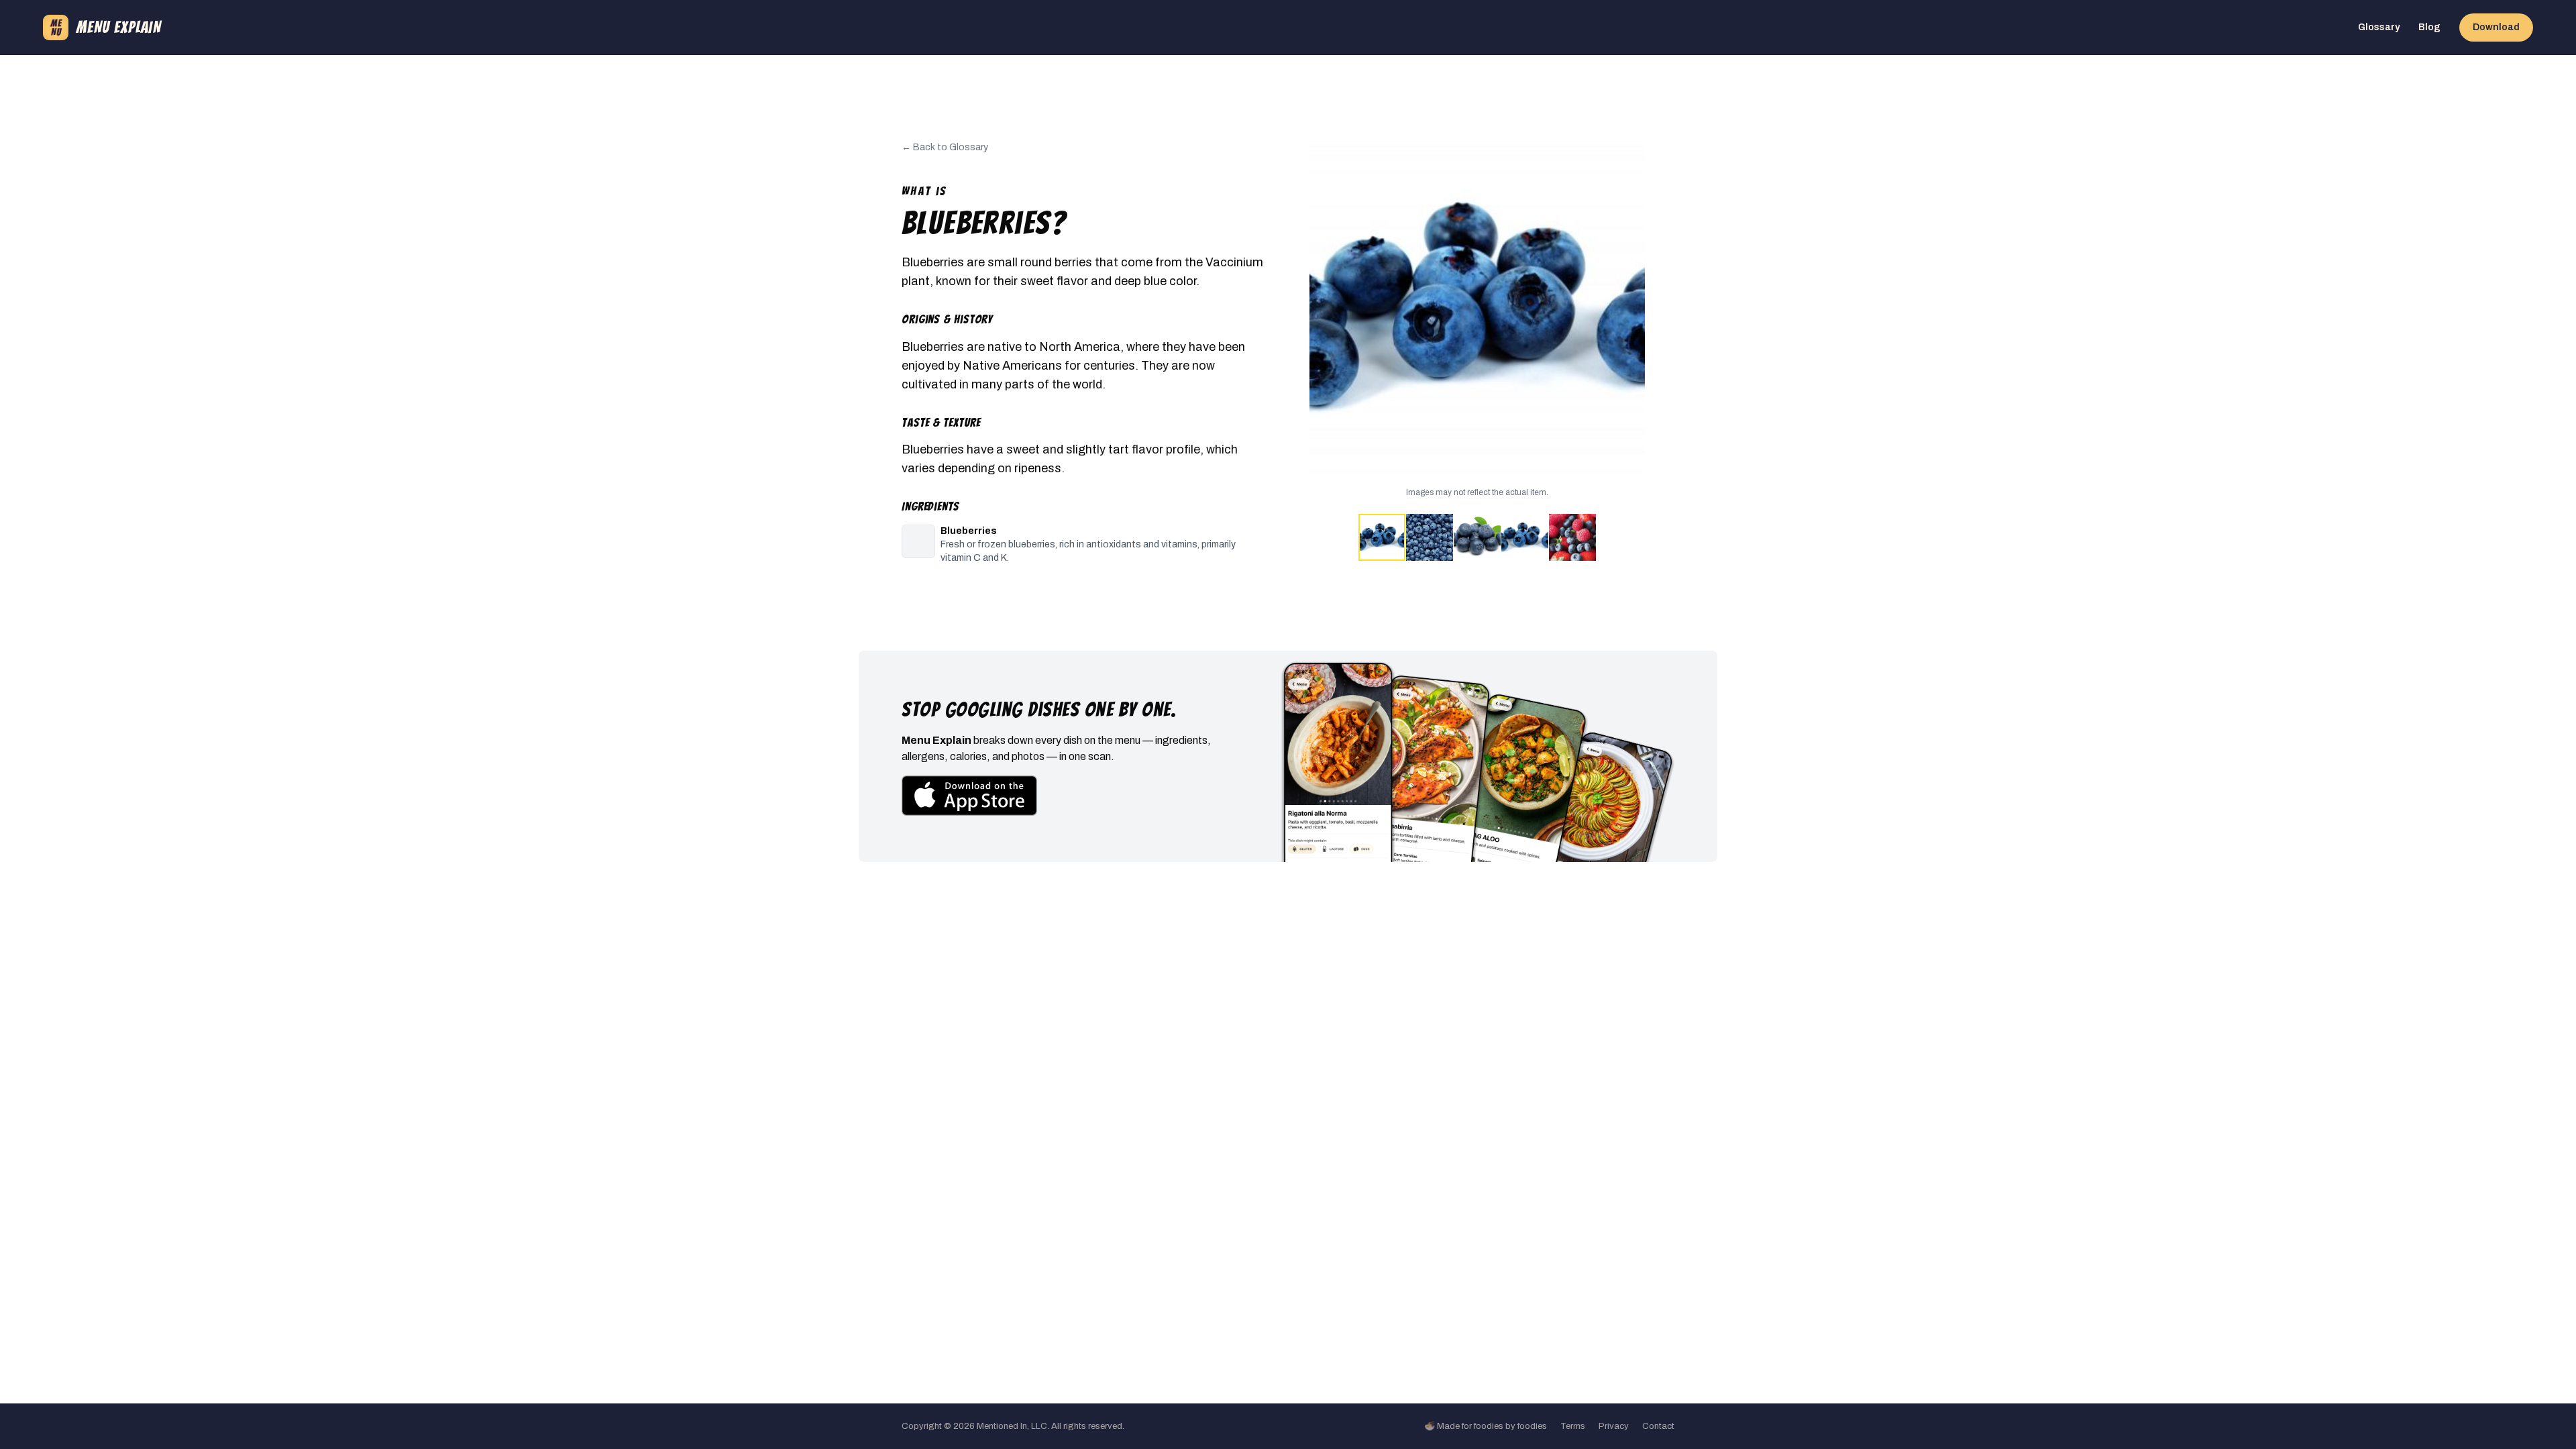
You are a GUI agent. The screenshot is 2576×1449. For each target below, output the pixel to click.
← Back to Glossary (945, 147)
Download (2496, 27)
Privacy (1614, 1426)
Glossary (2379, 27)
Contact (1658, 1426)
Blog (2429, 27)
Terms (1573, 1426)
